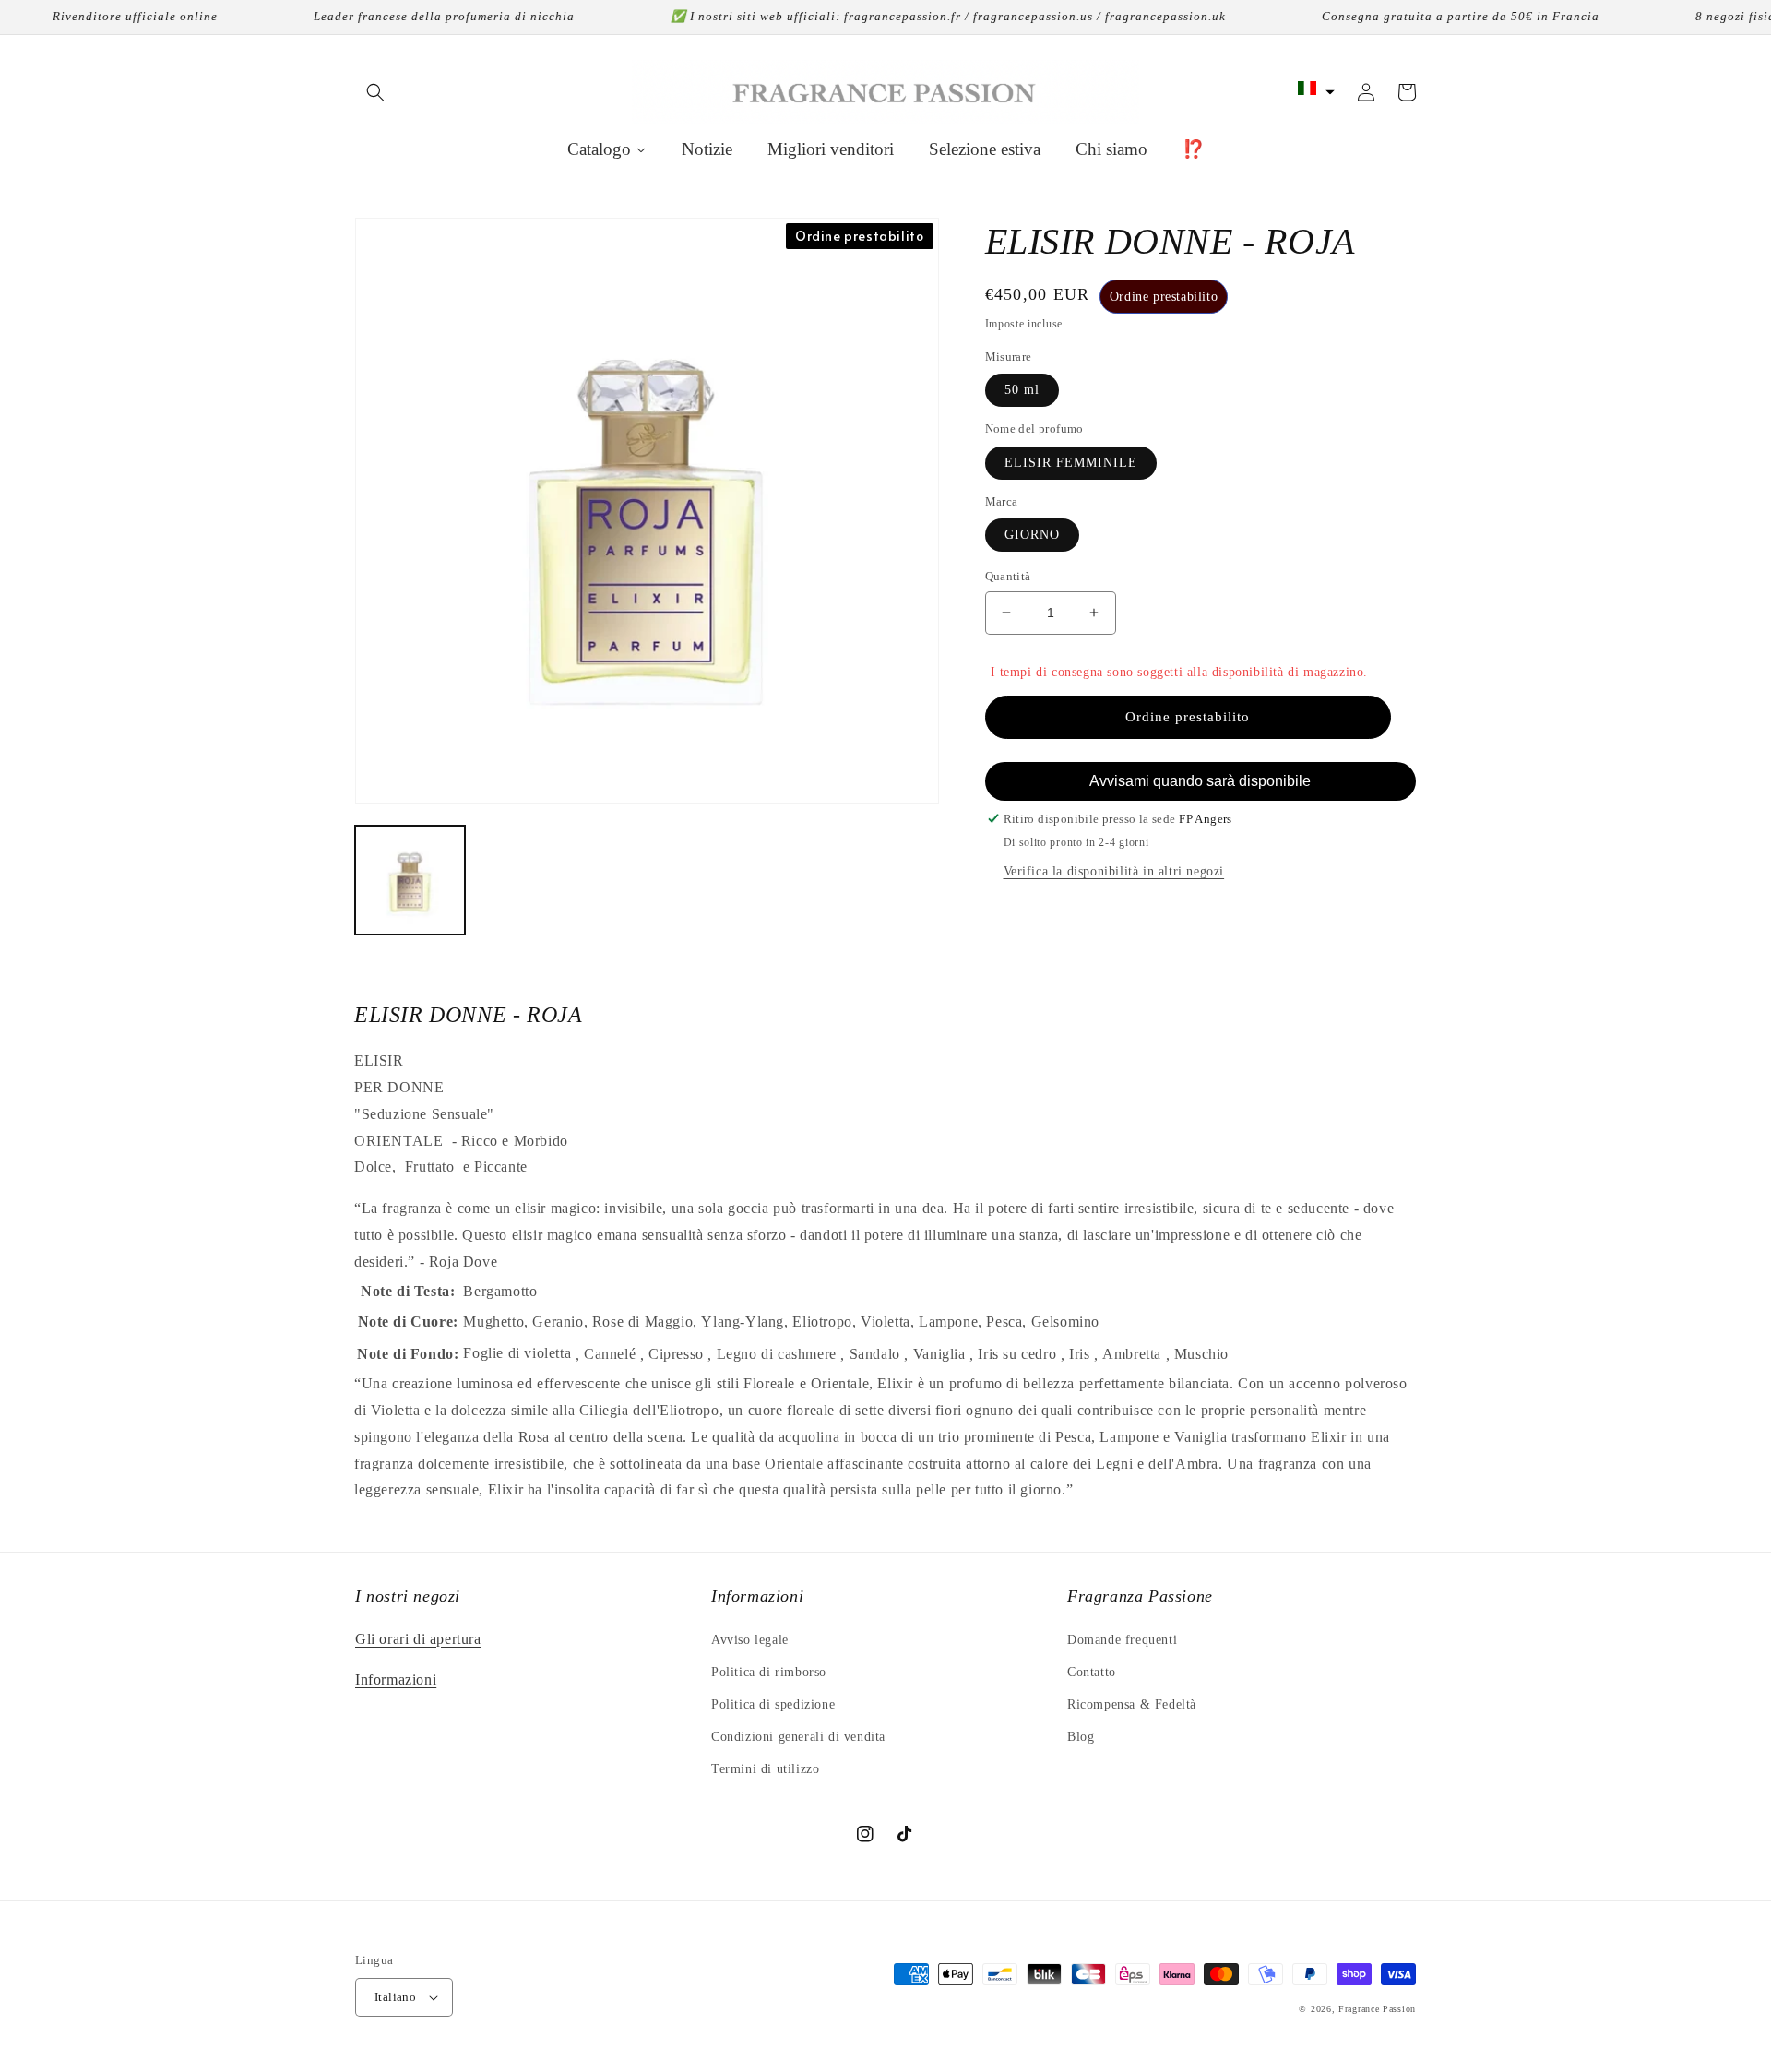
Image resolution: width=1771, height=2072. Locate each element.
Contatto (1092, 1672)
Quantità (1008, 576)
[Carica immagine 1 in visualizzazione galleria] (410, 881)
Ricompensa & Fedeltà (1132, 1704)
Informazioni (396, 1679)
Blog (1081, 1737)
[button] (375, 92)
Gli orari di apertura (418, 1639)
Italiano (395, 1997)
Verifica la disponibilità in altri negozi (1114, 871)
